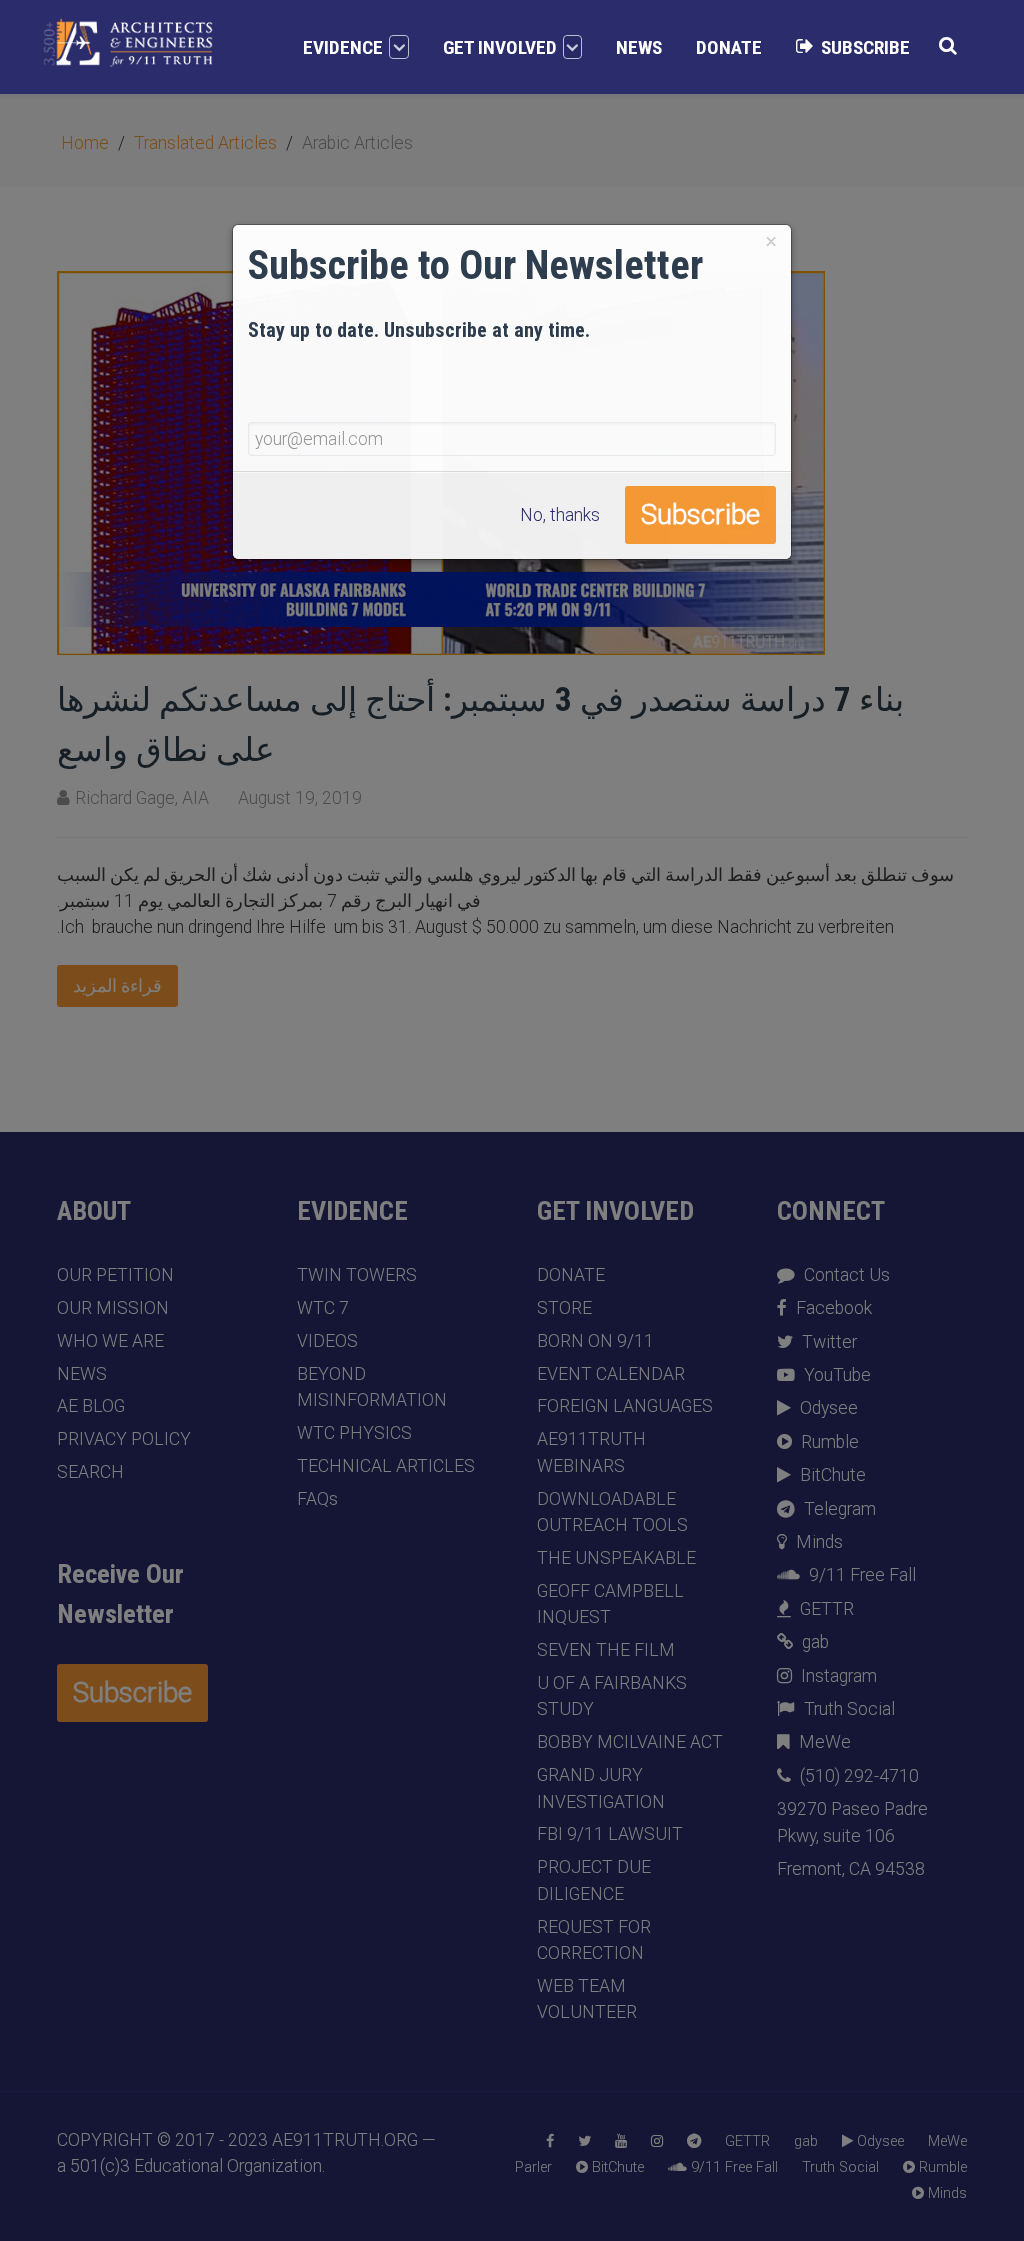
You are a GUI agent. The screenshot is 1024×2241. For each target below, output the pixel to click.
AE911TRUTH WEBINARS (591, 1452)
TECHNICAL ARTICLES (386, 1466)
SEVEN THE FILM (606, 1650)
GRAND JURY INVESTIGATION (601, 1788)
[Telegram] (694, 2142)
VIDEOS (327, 1341)
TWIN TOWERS (357, 1275)
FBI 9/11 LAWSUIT (610, 1834)
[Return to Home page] (128, 43)
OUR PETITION (115, 1275)
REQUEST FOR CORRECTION (594, 1940)
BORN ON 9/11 (595, 1341)
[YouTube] (621, 2142)
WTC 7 (323, 1308)
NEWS (82, 1374)
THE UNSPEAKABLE (616, 1558)
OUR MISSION (113, 1308)
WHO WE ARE (110, 1341)
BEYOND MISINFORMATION (372, 1387)
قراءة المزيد (117, 986)
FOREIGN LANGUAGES (625, 1406)
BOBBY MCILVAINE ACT (630, 1742)
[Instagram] (657, 2142)
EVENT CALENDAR (611, 1374)
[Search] (948, 45)
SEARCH (90, 1472)
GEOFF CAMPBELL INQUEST (610, 1604)
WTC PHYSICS (354, 1433)
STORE (564, 1308)
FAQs (317, 1499)
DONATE (571, 1275)
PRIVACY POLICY (124, 1439)
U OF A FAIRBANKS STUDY (612, 1696)
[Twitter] (584, 2142)
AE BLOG (91, 1406)
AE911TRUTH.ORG (345, 2140)
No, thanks (560, 515)
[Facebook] (550, 2142)
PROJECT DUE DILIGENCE (594, 1880)
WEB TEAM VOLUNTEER (587, 1999)
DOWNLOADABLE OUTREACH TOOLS (612, 1512)
